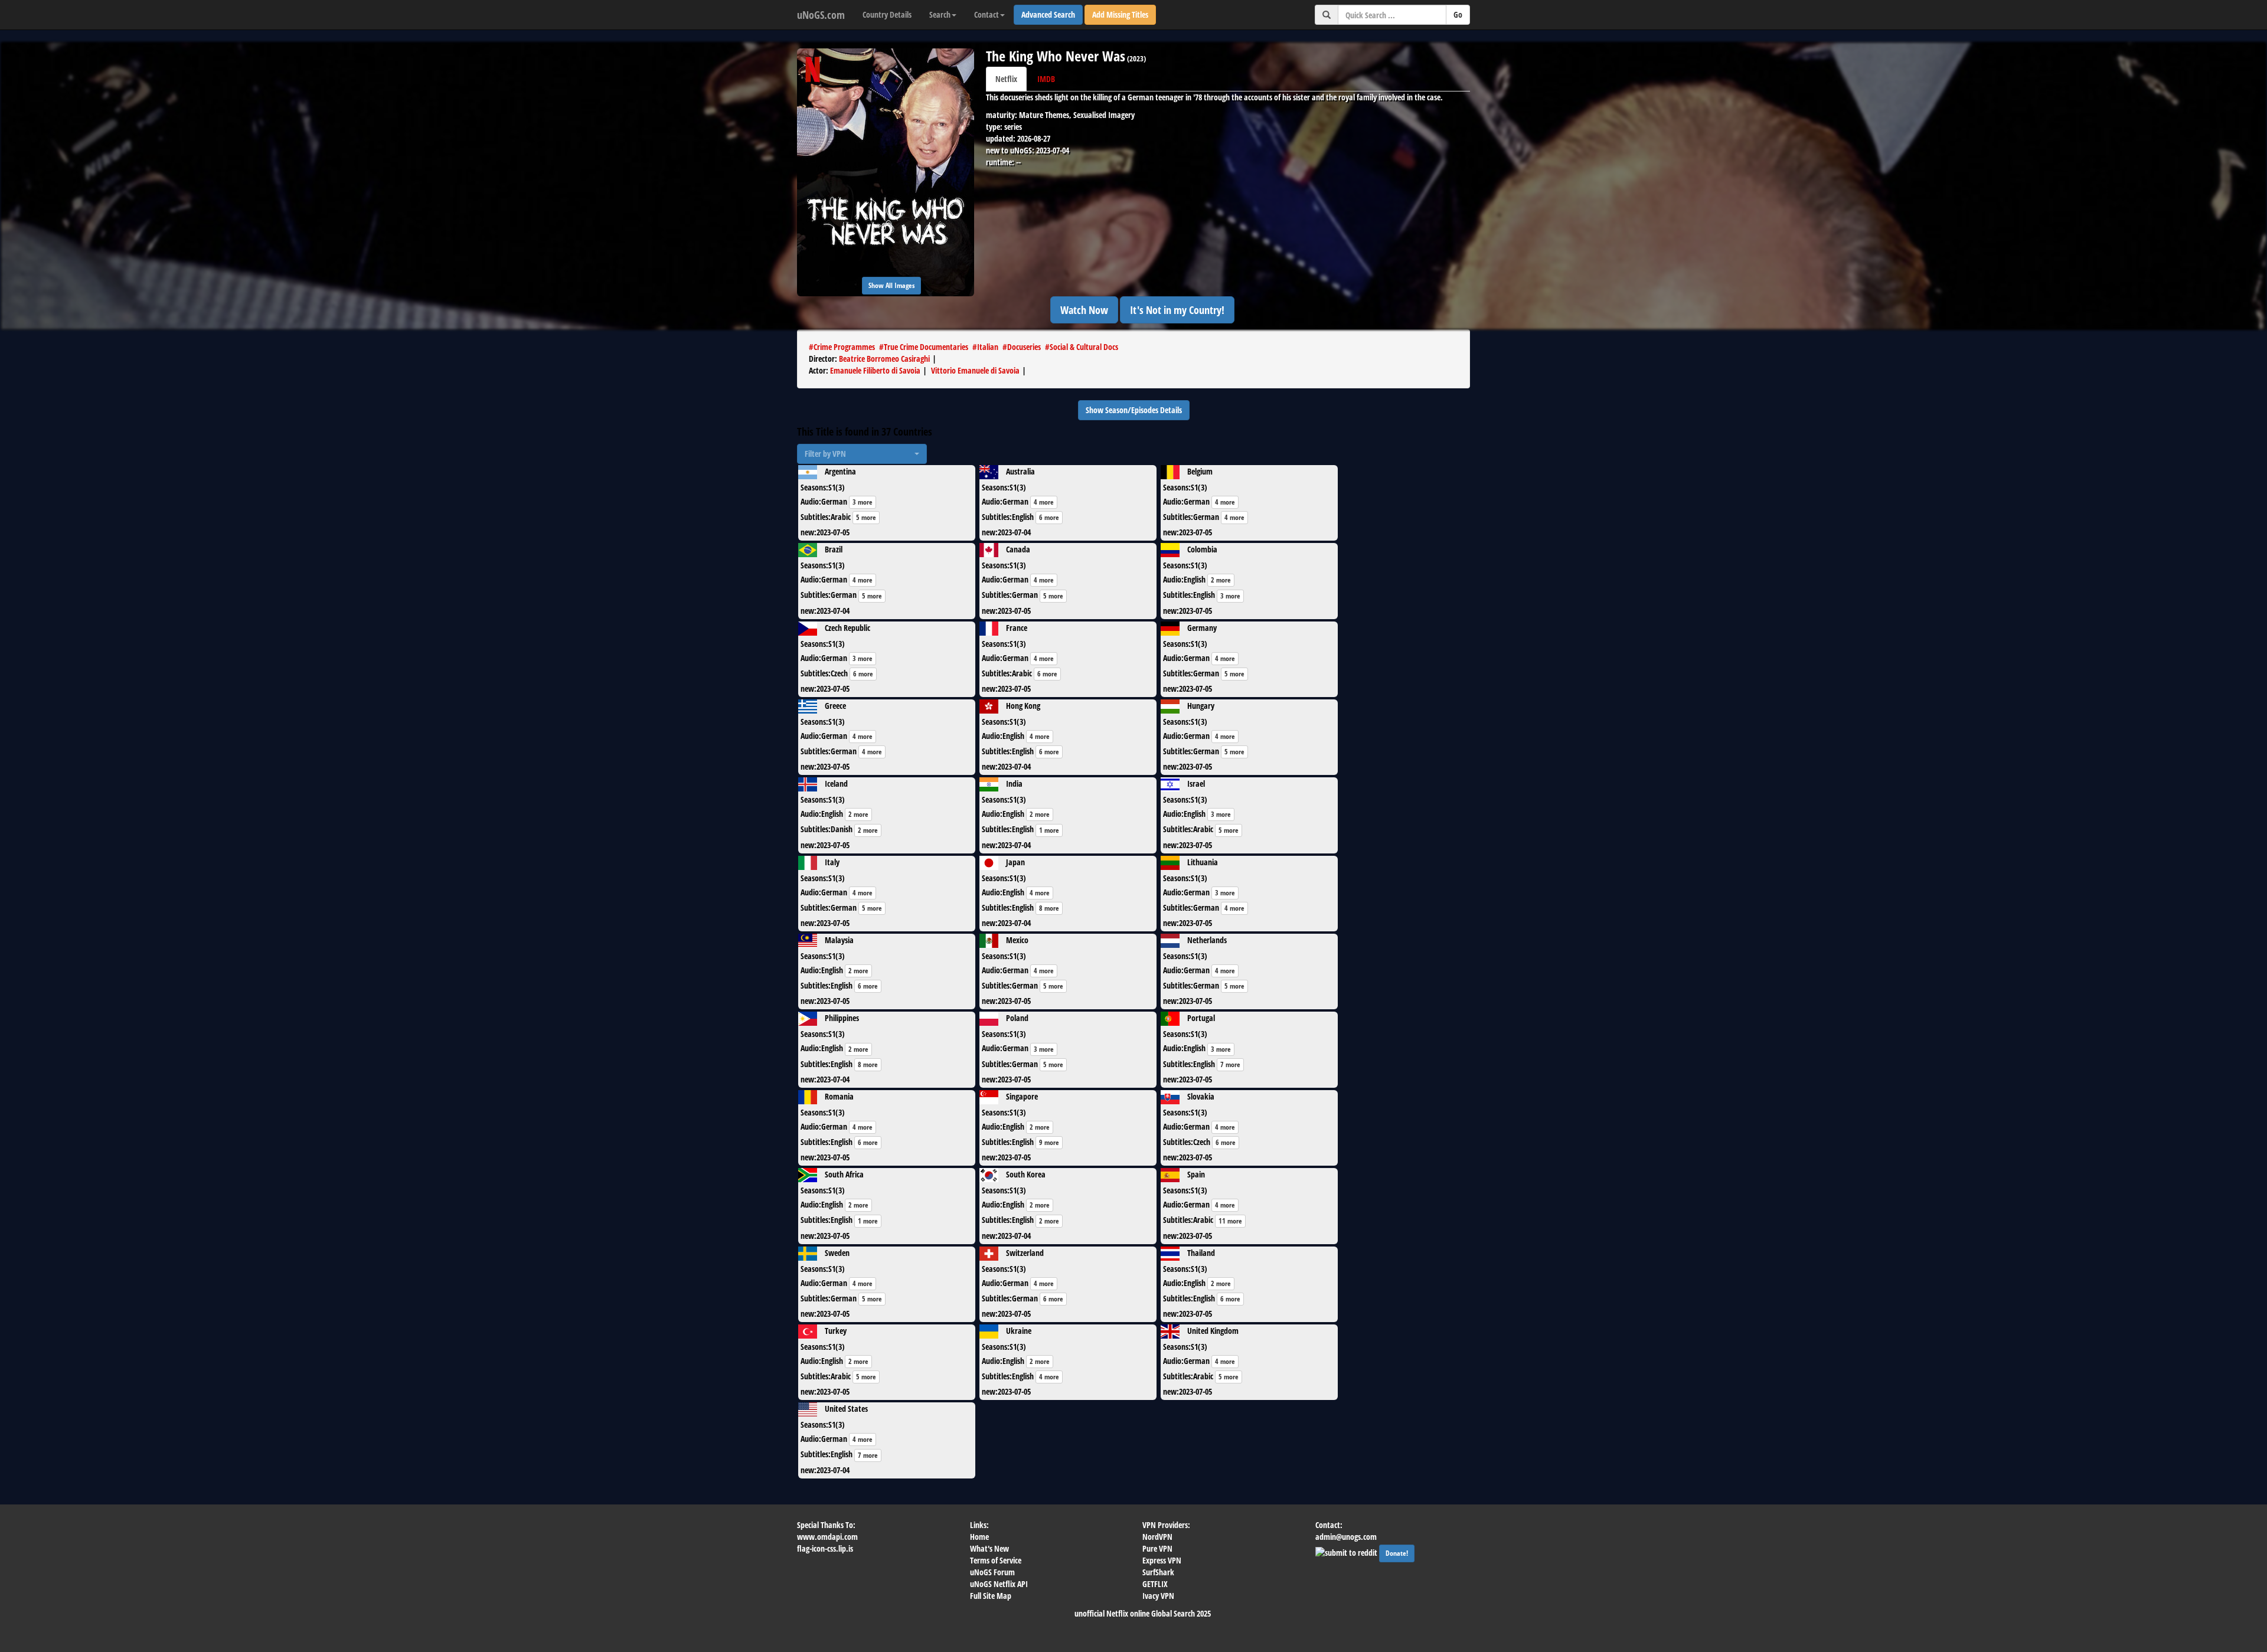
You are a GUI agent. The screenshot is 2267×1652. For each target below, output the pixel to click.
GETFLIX (1155, 1584)
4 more (1044, 502)
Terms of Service (996, 1560)
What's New (989, 1548)
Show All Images (891, 285)
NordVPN (1157, 1537)
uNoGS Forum (992, 1572)
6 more (1049, 517)
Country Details (887, 14)
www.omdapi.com (827, 1537)
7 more (1230, 1064)
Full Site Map (991, 1596)
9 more (1049, 1142)
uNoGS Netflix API (999, 1584)
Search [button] (940, 14)
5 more (866, 517)
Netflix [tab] (1006, 79)
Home (979, 1537)
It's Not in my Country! (1177, 310)
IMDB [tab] (1046, 79)
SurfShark (1158, 1572)
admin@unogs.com (1346, 1537)
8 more (1049, 908)
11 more (1230, 1221)
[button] (862, 454)
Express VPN (1162, 1560)
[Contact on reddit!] (1347, 1551)
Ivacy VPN (1158, 1596)
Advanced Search (1048, 14)
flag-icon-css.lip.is (825, 1548)
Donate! (1397, 1553)
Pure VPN (1157, 1548)
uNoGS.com (821, 15)
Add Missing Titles (1120, 14)
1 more (1049, 830)
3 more (863, 502)
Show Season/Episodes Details (1134, 410)
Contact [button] (986, 14)
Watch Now (1084, 310)
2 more (1221, 580)
